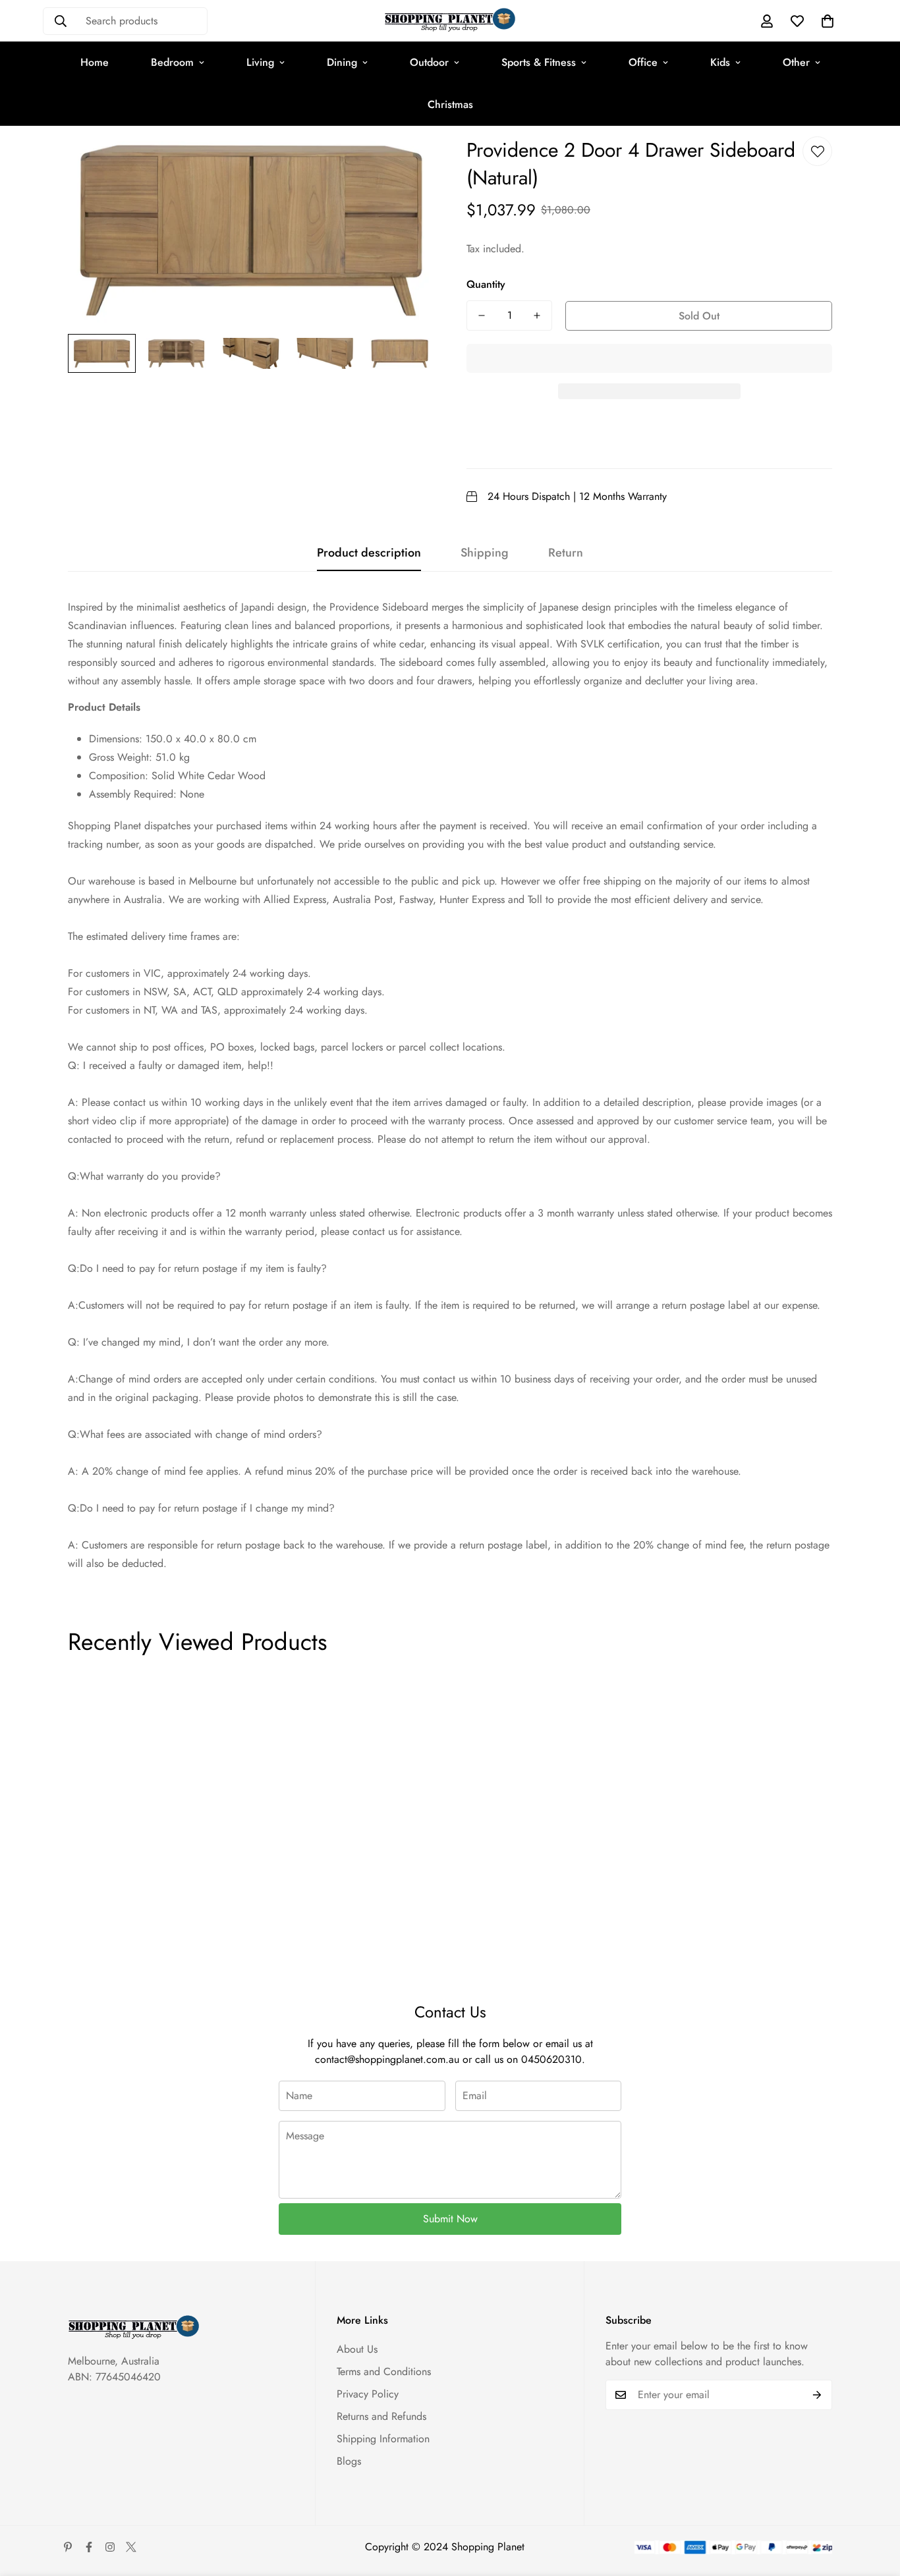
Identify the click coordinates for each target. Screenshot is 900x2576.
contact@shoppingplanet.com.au (387, 2059)
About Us (357, 2349)
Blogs (349, 2461)
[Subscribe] (817, 2395)
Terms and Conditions (384, 2371)
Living (260, 62)
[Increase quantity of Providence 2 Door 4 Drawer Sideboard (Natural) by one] (537, 315)
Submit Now (450, 2219)
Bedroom (172, 62)
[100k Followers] (110, 2547)
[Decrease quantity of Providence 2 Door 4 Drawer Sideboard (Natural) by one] (482, 315)
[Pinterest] (68, 2547)
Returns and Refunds (381, 2416)
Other (796, 62)
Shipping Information (383, 2439)
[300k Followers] (89, 2547)
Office (643, 62)
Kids (720, 62)
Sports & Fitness (539, 62)
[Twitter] (131, 2547)
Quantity (486, 284)
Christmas (450, 104)
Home (95, 62)
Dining (342, 62)
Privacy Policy (368, 2394)
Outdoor (429, 62)
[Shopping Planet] (450, 21)
